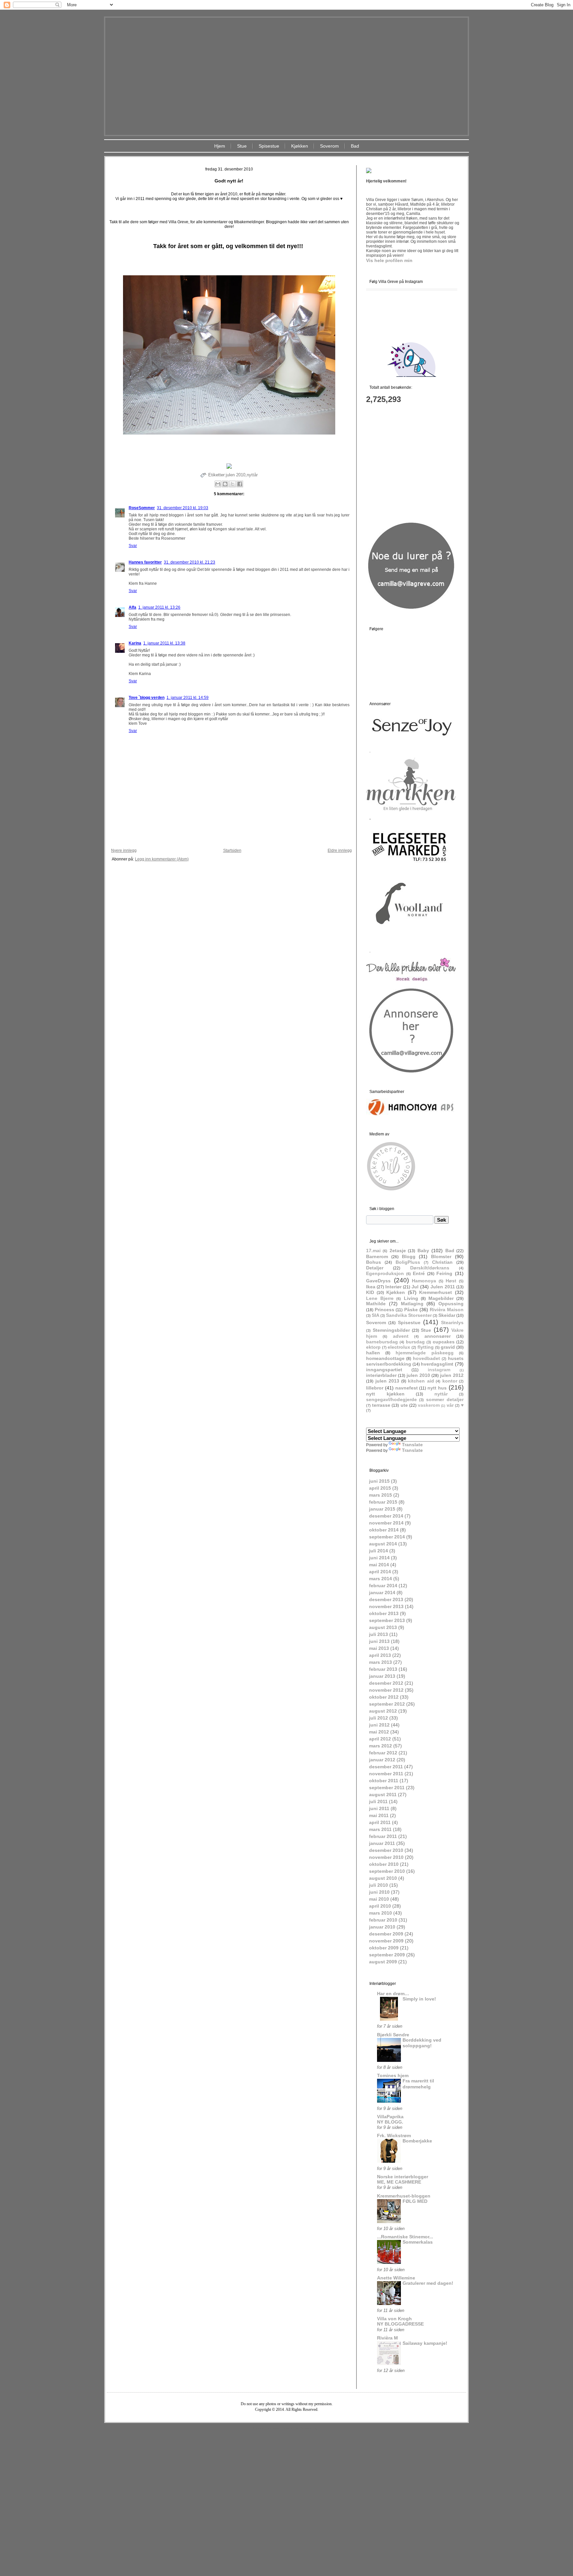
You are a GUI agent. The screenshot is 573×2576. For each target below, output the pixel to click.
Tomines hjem (393, 2075)
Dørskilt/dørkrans (430, 1268)
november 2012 (386, 1690)
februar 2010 (383, 1920)
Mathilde (376, 1304)
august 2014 (383, 1544)
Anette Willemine (396, 2278)
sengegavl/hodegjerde (391, 1399)
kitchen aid (421, 1381)
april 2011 (380, 1822)
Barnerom (377, 1256)
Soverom (329, 146)
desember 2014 (386, 1516)
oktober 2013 (384, 1613)
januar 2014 (382, 1593)
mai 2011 (379, 1815)
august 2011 (383, 1795)
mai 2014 (379, 1565)
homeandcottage (385, 1358)
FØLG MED (415, 2201)
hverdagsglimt (437, 1364)
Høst (451, 1281)
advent (401, 1336)
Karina (135, 643)
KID (370, 1292)
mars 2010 (381, 1913)
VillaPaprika (390, 2117)
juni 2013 (379, 1641)
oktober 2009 (384, 1948)
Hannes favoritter (145, 562)
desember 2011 (386, 1767)
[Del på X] (232, 484)
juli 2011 (378, 1801)
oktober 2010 (384, 1864)
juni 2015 (379, 1481)
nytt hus (437, 1388)
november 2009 (386, 1941)
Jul (415, 1287)
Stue (242, 146)
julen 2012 (452, 1375)
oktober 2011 (384, 1781)
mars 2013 (381, 1662)
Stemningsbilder (391, 1330)
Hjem (220, 146)
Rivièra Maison (447, 1310)
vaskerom (429, 1405)
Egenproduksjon (385, 1273)
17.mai (373, 1251)
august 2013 (383, 1627)
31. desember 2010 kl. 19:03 (183, 508)
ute (404, 1405)
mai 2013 (379, 1648)
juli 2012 (379, 1718)
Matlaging (412, 1304)
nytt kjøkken (385, 1394)
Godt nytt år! (229, 181)
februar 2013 (383, 1669)
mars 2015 (381, 1495)
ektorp (373, 1347)
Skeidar (447, 1315)
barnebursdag (382, 1342)
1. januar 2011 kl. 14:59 (188, 698)
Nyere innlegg (124, 850)
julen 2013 (387, 1381)
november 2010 (386, 1857)
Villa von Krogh (394, 2319)
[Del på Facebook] (240, 484)
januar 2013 (382, 1676)
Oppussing (451, 1304)
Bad (355, 146)
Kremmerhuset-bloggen (404, 2196)
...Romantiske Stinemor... (405, 2237)
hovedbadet (426, 1358)
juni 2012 (379, 1725)
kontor (450, 1381)
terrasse (381, 1405)
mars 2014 (381, 1579)
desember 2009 (386, 1934)
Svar (133, 546)
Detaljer (375, 1268)
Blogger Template (267, 2428)
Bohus (374, 1262)
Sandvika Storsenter (409, 1315)
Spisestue (269, 146)
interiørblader (381, 1375)
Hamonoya (424, 1281)
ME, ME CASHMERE (399, 2182)
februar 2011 (383, 1836)
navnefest (407, 1388)
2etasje (398, 1251)
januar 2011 (382, 1843)
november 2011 (386, 1774)
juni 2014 (379, 1558)
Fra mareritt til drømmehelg (418, 2084)
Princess (384, 1310)
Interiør (393, 1287)
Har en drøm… (393, 1994)
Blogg (409, 1256)
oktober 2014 (384, 1530)
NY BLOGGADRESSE (400, 2324)
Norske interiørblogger (403, 2177)
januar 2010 (382, 1927)
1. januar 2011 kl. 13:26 (159, 607)
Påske (411, 1310)
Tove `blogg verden (147, 698)
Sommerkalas (418, 2242)
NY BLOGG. (390, 2122)
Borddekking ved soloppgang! (422, 2043)
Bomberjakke (417, 2141)
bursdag (415, 1342)
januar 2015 (382, 1509)
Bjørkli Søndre (393, 2035)
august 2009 (383, 1962)
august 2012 (383, 1711)
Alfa (132, 607)
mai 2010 (379, 1899)
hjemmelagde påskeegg (425, 1353)
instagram (439, 1370)
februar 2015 (383, 1502)
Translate (412, 1445)
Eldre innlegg (340, 850)
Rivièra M (387, 2338)
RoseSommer (142, 508)
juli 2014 (379, 1551)
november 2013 (386, 1606)
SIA (376, 1315)
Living (411, 1298)
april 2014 (380, 1572)
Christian (442, 1262)
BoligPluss (408, 1262)
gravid (448, 1347)
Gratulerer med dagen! (428, 2283)
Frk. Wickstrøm (394, 2135)
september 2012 (387, 1704)
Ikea (371, 1287)
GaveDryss (378, 1281)
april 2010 (380, 1906)
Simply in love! (419, 1999)
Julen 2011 (443, 1287)
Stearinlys (452, 1322)
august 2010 (383, 1878)
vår (450, 1405)
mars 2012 (381, 1746)
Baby (423, 1251)
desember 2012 (386, 1683)
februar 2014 (383, 1586)
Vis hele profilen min (389, 260)
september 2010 (387, 1871)
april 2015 (380, 1488)
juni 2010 (379, 1892)
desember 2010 (386, 1850)
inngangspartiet (384, 1370)
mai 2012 (379, 1732)
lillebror (375, 1388)
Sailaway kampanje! (425, 2343)
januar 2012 (382, 1760)
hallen (373, 1353)
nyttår (252, 475)
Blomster (441, 1256)
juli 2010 (379, 1885)
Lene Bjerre (380, 1298)
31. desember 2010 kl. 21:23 (190, 562)
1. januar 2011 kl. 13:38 (164, 643)
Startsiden (232, 850)
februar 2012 (383, 1753)
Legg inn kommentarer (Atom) (162, 859)
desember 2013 (386, 1599)
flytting (426, 1347)
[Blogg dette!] (225, 484)
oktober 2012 (384, 1697)
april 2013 (380, 1655)
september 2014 (387, 1537)
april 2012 (380, 1739)
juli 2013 (379, 1634)
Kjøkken (300, 146)
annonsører (438, 1336)
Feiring (444, 1273)
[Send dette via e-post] (218, 484)
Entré (419, 1273)
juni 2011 (379, 1808)
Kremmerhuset (436, 1292)
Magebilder (441, 1298)
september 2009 (387, 1955)
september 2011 (387, 1788)
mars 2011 (380, 1829)
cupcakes (444, 1342)
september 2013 (387, 1620)
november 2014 (386, 1523)
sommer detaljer (445, 1399)
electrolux (399, 1347)
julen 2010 (236, 475)
